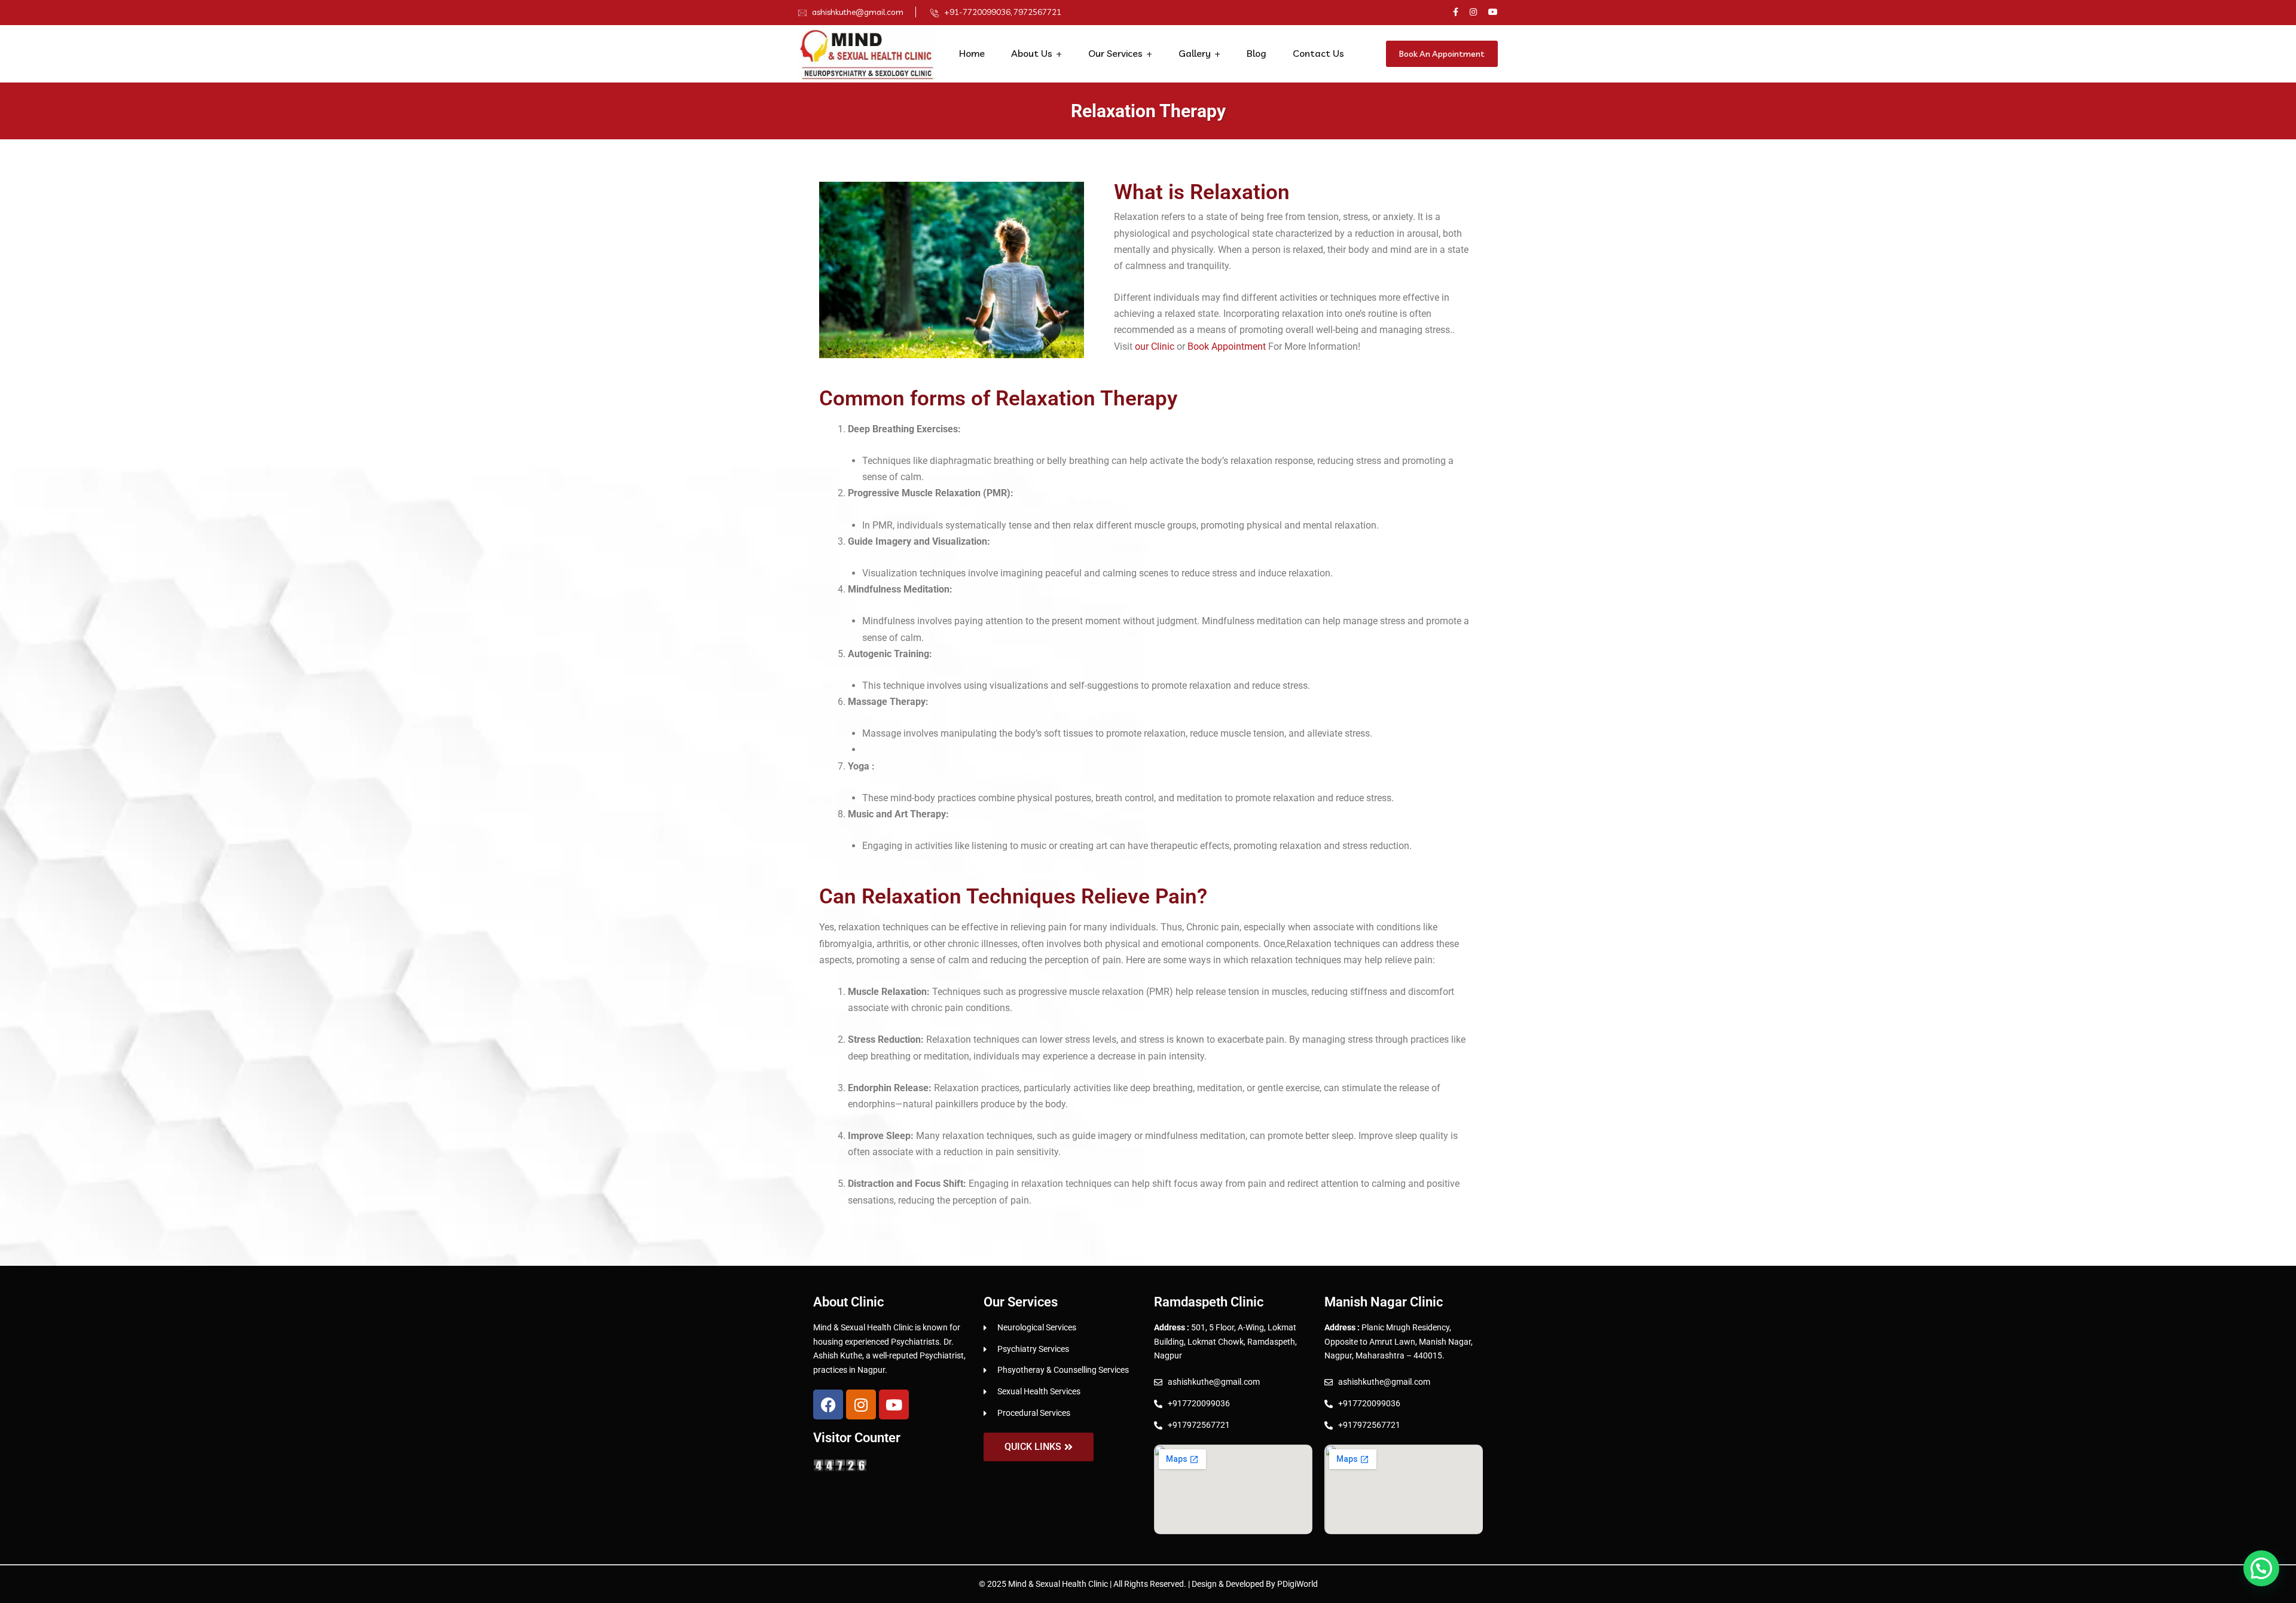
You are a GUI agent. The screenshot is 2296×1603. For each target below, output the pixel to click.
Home (972, 53)
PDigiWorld (1297, 1584)
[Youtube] (894, 1404)
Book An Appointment (1442, 54)
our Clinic (1153, 346)
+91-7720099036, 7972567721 (1003, 12)
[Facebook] (828, 1404)
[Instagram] (861, 1404)
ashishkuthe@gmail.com (858, 12)
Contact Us (1318, 53)
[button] (2261, 1568)
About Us (1032, 53)
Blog (1257, 53)
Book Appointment (1227, 346)
